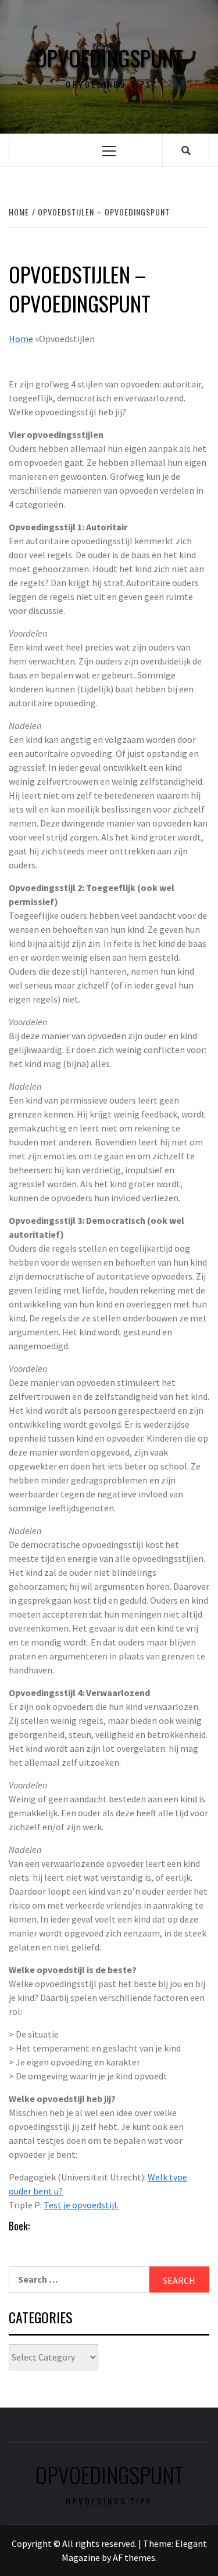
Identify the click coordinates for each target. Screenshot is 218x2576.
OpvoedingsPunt (109, 58)
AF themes (134, 2557)
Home (21, 339)
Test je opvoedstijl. (81, 2205)
